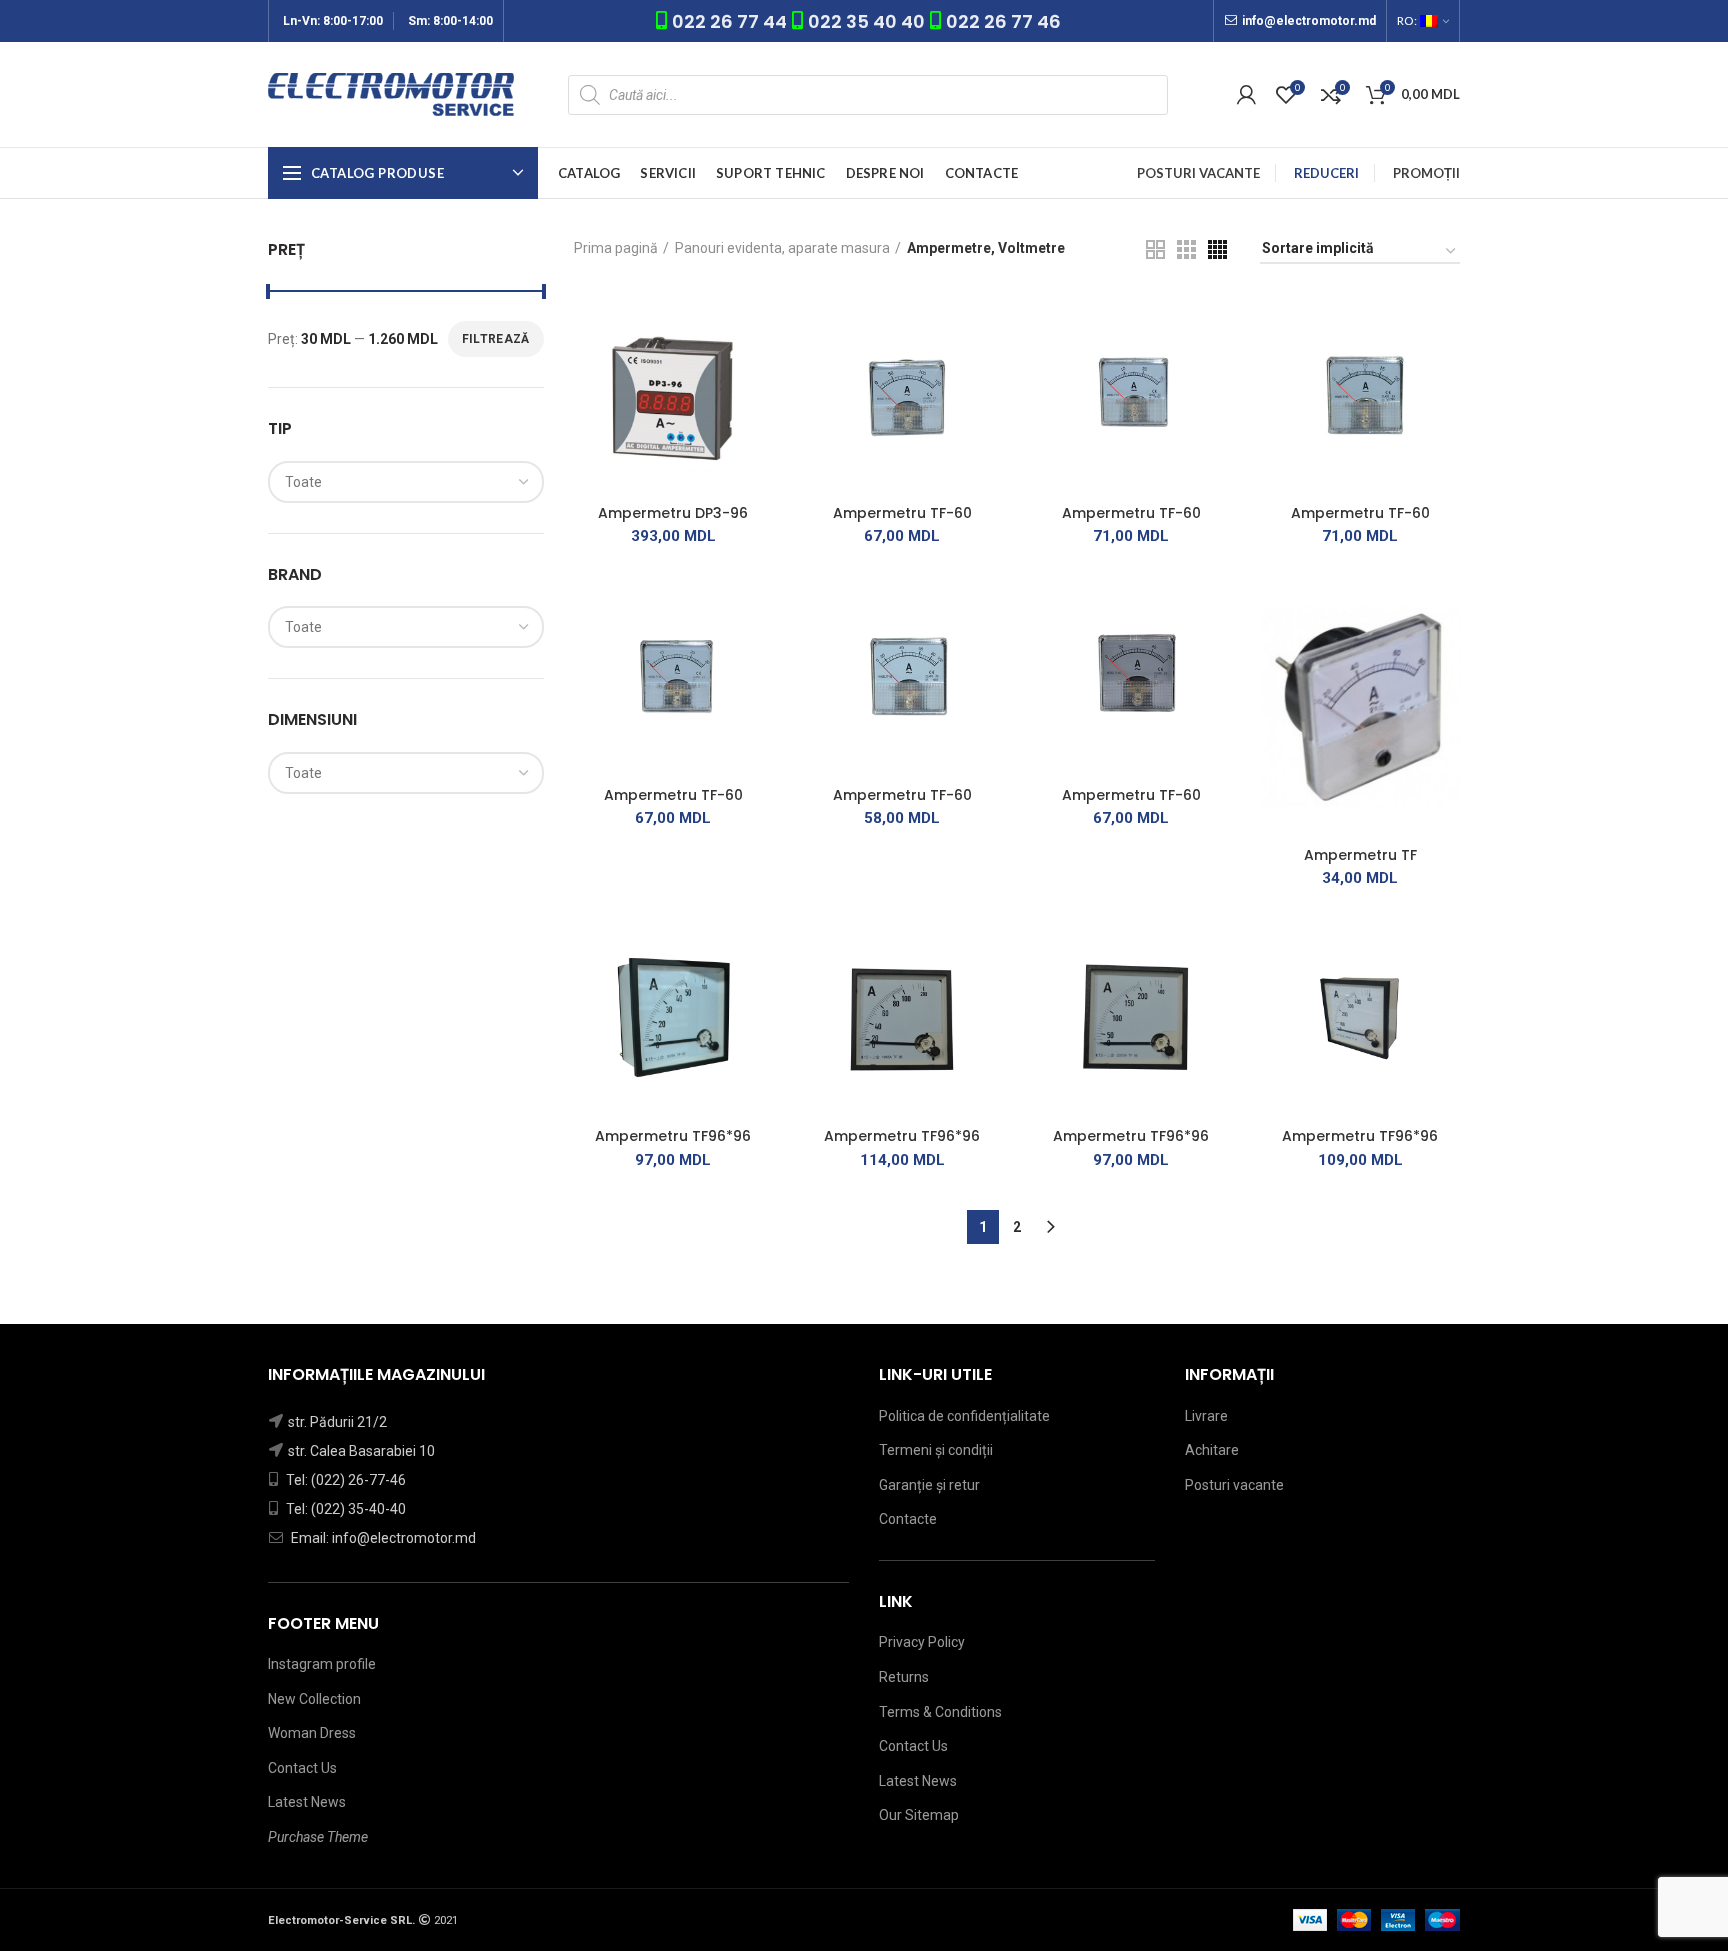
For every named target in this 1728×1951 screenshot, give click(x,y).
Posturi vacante (1234, 1485)
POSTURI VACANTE (1198, 173)
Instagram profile (322, 1664)
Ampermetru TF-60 (902, 513)
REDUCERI (1326, 173)
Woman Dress (312, 1733)
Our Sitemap (919, 1815)
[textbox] (303, 482)
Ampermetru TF (1360, 855)
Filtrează (496, 339)
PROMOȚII (1426, 173)
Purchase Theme (318, 1837)
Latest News (307, 1802)
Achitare (1212, 1450)
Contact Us (302, 1768)
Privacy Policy (922, 1642)
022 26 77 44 (731, 21)
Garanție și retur (929, 1485)
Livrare (1206, 1416)
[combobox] (406, 482)
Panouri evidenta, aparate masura (782, 248)
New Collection (314, 1699)
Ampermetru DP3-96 (673, 513)
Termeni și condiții (936, 1450)
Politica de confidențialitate (964, 1416)
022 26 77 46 (1003, 21)
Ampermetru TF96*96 (673, 1136)
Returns (904, 1677)
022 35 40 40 (866, 21)
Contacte (908, 1519)
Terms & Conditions (940, 1712)
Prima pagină (616, 248)
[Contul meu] (1246, 95)
